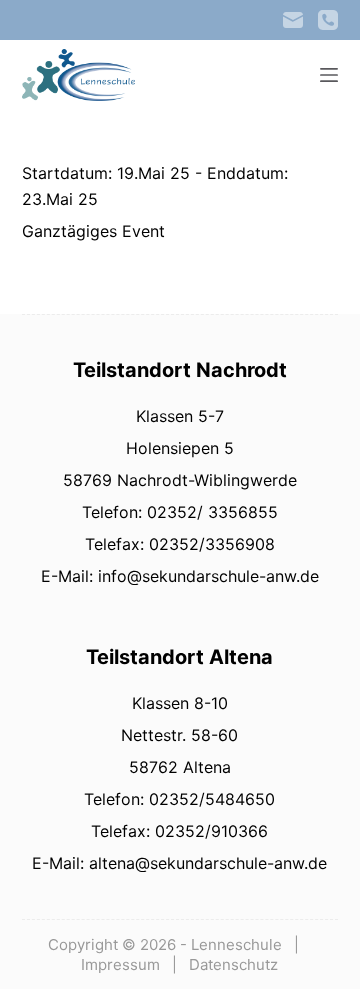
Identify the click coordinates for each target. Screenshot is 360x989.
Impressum (120, 964)
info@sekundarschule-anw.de (206, 576)
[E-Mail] (293, 20)
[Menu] (329, 75)
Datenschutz (233, 964)
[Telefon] (328, 20)
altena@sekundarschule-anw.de (205, 863)
